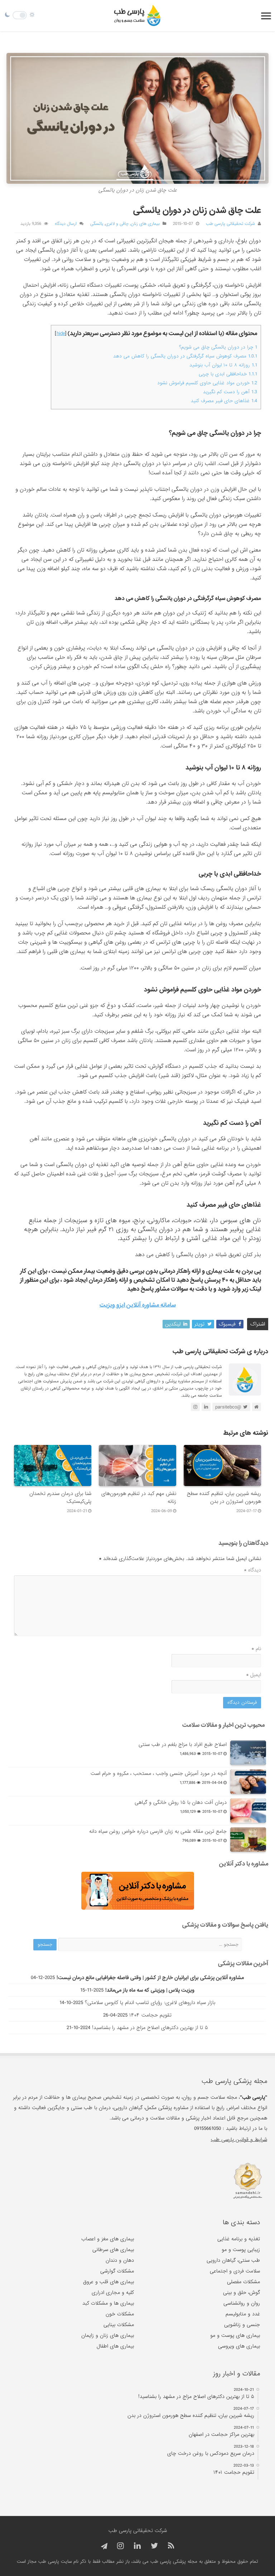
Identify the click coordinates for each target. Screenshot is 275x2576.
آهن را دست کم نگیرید (230, 392)
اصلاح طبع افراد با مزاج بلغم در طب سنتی (183, 1745)
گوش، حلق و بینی (242, 2293)
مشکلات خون (120, 2314)
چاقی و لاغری (117, 224)
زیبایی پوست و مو (241, 2250)
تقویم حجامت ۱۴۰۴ (150, 2015)
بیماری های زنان (145, 224)
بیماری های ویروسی (239, 2346)
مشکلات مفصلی (243, 2282)
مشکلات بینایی (119, 2325)
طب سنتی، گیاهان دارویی (233, 2260)
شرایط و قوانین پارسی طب (239, 2140)
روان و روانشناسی (242, 2303)
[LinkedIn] (137, 2546)
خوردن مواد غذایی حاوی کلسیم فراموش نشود (207, 383)
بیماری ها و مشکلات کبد (108, 2303)
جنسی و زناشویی (242, 2325)
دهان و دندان (120, 2260)
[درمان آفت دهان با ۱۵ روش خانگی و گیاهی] (248, 1811)
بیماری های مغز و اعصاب (108, 2239)
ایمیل (254, 1675)
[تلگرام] (103, 2547)
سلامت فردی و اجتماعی (235, 2271)
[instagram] (120, 2546)
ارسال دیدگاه (66, 224)
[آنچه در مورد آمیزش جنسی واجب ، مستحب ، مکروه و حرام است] (248, 1782)
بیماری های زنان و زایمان (108, 2335)
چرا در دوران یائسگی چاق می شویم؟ (218, 347)
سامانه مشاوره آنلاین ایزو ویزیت (138, 1305)
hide (61, 334)
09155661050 (208, 2128)
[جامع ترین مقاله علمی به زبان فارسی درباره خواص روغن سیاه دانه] (248, 1840)
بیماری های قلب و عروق (108, 2282)
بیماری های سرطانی (113, 2250)
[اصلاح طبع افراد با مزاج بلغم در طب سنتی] (248, 1753)
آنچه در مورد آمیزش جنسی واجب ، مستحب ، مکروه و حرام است (159, 1773)
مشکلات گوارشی (117, 2271)
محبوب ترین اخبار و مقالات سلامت (223, 1725)
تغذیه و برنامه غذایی (239, 2239)
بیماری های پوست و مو (235, 2335)
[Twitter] (154, 2546)
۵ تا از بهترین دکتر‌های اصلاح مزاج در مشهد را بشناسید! (150, 2028)
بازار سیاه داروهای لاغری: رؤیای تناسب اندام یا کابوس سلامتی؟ (150, 2003)
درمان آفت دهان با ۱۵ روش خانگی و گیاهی (181, 1802)
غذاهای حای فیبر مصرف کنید (224, 401)
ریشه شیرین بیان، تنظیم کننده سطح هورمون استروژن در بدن (224, 1497)
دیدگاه (252, 1570)
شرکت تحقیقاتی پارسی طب (230, 224)
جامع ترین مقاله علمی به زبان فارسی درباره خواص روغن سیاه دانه (158, 1831)
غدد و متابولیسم (243, 2314)
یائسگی (97, 224)
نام (256, 1649)
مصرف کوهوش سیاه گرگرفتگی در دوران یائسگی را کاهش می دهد (185, 356)
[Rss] (171, 2546)
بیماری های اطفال (115, 2346)
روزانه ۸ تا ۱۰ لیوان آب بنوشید (223, 365)
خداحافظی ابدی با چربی (228, 374)
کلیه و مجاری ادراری (113, 2293)
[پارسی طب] (137, 16)
